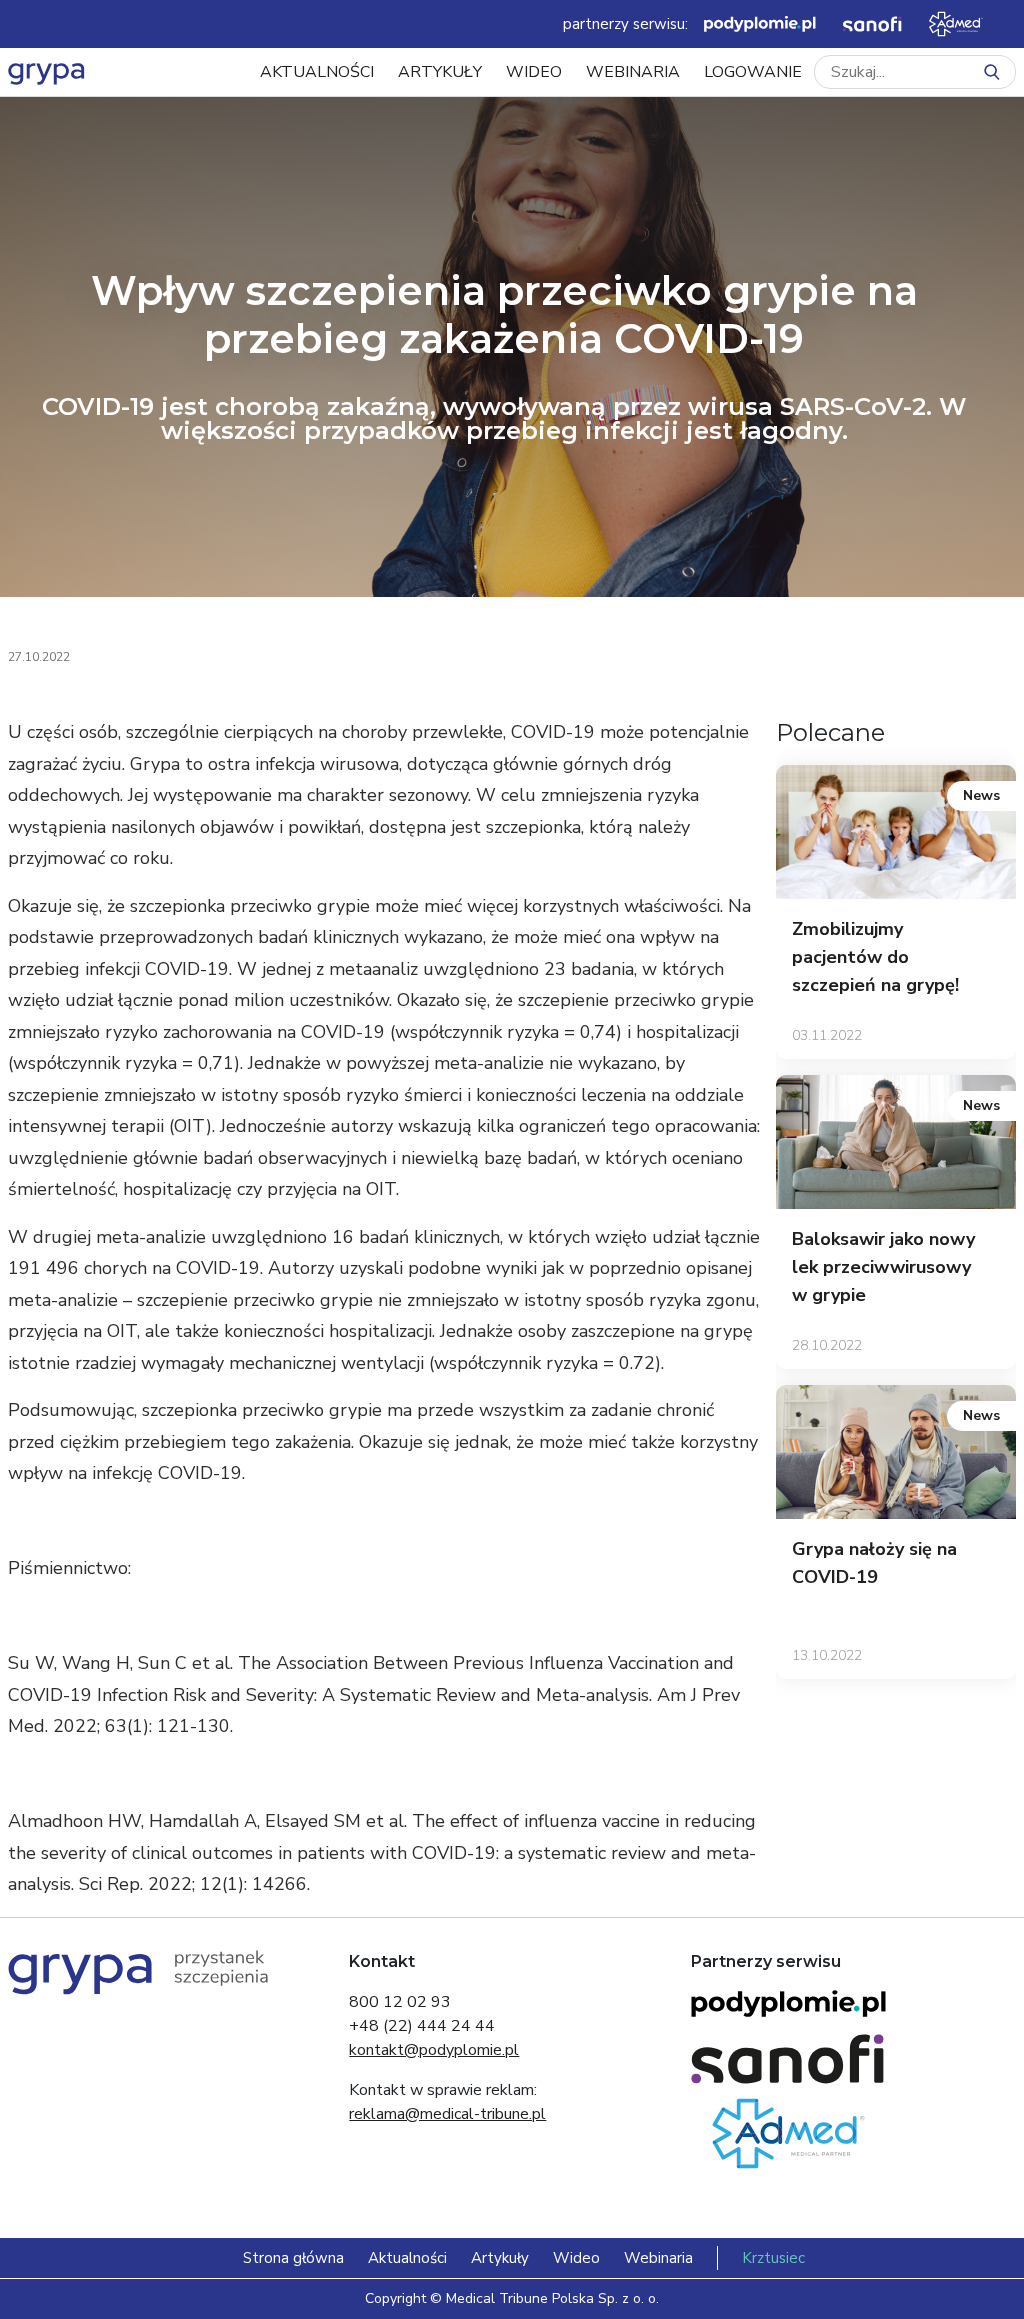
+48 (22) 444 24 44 (422, 2026)
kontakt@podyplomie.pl (434, 2050)
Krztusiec (773, 2258)
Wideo (534, 72)
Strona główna (293, 2258)
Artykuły (440, 72)
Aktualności (317, 72)
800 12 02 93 (400, 2002)
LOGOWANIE (753, 72)
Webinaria (633, 72)
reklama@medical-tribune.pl (447, 2114)
